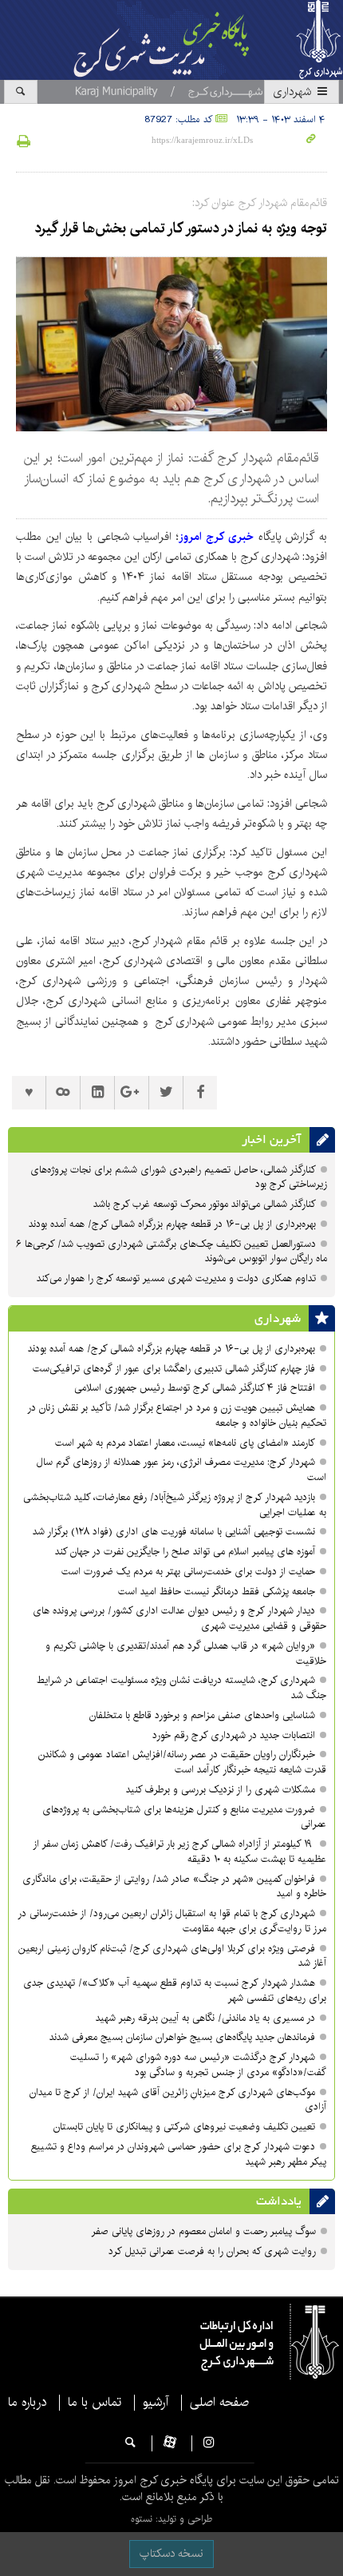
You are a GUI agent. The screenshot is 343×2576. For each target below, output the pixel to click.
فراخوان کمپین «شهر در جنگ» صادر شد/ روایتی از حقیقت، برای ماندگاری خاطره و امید (174, 1887)
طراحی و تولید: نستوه (171, 2519)
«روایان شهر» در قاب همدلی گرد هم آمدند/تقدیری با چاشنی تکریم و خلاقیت (186, 1653)
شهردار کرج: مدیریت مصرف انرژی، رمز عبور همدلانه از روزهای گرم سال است (181, 1470)
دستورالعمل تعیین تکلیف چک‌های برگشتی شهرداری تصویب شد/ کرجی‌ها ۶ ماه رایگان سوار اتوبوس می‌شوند (171, 1252)
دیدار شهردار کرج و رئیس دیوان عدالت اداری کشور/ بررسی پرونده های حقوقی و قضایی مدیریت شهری (179, 1618)
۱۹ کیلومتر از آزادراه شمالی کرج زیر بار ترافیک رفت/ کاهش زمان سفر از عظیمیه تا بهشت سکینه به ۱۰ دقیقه (179, 1852)
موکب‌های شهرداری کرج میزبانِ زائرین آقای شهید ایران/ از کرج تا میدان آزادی (178, 2100)
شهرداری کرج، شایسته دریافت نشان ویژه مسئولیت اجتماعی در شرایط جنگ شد (181, 1688)
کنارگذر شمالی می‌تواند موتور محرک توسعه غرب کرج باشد (205, 1204)
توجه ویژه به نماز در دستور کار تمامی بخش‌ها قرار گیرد (181, 228)
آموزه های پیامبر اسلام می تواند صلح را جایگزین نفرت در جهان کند (185, 1552)
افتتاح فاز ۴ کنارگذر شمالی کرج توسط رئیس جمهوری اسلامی (195, 1388)
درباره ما (27, 2403)
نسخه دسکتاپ (171, 2554)
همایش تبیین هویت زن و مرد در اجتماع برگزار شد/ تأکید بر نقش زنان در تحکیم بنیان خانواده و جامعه (177, 1415)
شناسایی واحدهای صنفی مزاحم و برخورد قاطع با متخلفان (202, 1715)
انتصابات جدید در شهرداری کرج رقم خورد (234, 1735)
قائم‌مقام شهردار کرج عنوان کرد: (260, 203)
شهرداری (294, 92)
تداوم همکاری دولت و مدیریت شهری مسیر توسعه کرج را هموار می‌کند (176, 1278)
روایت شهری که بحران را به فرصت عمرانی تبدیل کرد (212, 2251)
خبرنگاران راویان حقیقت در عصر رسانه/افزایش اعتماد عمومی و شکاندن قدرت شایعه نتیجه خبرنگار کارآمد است (182, 1762)
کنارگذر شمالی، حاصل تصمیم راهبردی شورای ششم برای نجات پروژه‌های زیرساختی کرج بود (179, 1177)
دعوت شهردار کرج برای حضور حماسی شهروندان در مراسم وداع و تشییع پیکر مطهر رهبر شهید (179, 2154)
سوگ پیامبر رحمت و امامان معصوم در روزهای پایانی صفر (203, 2231)
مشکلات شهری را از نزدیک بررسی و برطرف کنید (221, 1790)
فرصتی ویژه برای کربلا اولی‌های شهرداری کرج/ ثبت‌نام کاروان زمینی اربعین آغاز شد (172, 1956)
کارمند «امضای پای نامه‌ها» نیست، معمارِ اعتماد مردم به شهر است (185, 1443)
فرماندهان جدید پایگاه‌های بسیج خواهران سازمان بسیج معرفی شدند (182, 2037)
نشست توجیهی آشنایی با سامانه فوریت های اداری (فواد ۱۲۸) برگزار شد (174, 1532)
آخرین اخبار (272, 1140)
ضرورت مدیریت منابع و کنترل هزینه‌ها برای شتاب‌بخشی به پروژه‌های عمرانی (184, 1817)
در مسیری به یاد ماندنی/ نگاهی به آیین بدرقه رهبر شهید (205, 2018)
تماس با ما (95, 2403)
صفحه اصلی (219, 2403)
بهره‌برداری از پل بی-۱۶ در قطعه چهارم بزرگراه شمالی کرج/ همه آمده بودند (171, 1224)
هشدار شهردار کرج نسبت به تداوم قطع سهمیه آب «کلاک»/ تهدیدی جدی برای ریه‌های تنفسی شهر (175, 1991)
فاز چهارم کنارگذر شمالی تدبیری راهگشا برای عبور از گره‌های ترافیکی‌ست (174, 1369)
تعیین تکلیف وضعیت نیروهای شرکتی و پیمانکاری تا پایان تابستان (183, 2127)
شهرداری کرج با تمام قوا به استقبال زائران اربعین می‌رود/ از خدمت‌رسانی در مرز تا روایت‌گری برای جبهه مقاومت (172, 1921)
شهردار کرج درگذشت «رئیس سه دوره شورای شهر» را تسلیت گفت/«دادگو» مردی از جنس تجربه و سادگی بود (198, 2065)
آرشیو (156, 2403)
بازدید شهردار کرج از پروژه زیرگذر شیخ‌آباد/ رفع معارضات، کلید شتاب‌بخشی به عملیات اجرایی (175, 1505)
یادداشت (279, 2201)
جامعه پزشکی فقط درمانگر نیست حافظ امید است (217, 1592)
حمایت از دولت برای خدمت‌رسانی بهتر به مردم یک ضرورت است (188, 1572)
